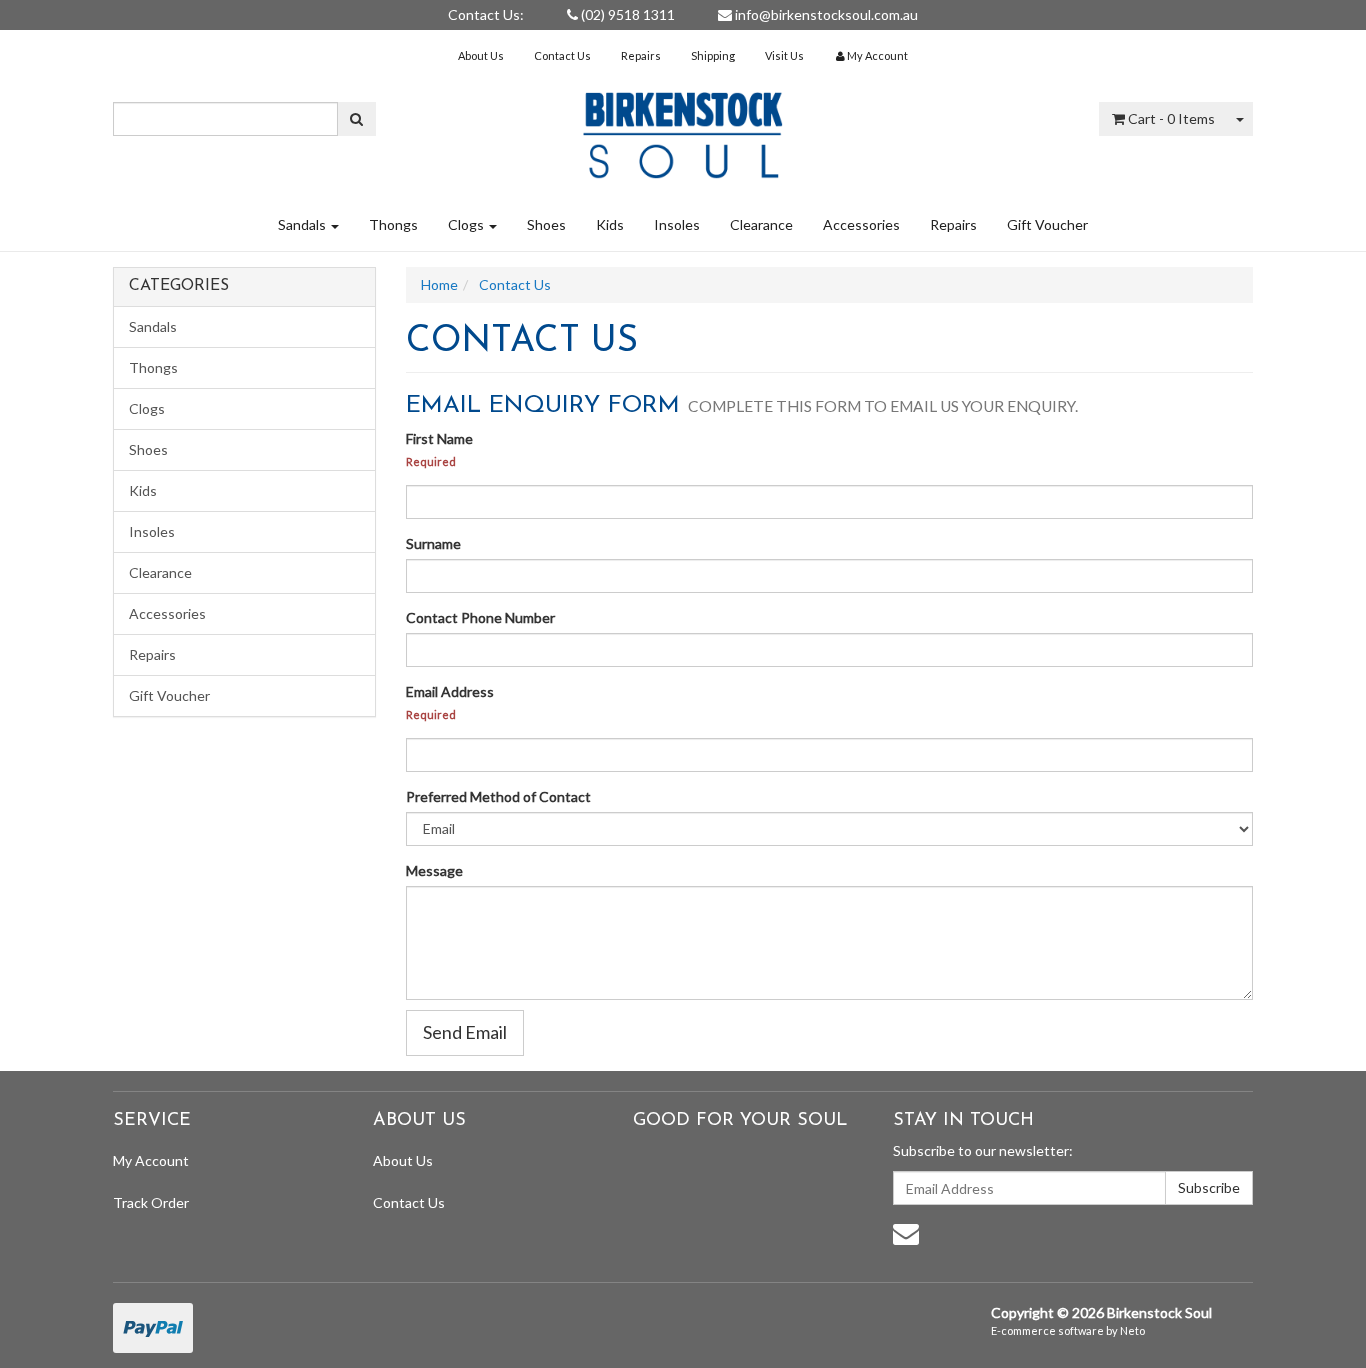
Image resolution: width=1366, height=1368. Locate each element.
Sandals (303, 224)
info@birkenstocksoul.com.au (825, 14)
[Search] (356, 119)
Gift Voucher (1047, 224)
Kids (610, 224)
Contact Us (562, 55)
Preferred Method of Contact (498, 796)
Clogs (467, 224)
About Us (481, 55)
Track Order (151, 1202)
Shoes (546, 224)
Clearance (761, 224)
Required (431, 461)
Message (434, 870)
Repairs (641, 55)
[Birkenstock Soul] (683, 128)
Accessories (861, 224)
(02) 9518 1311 (626, 14)
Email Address (450, 691)
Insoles (677, 224)
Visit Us (784, 55)
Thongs (393, 224)
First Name (439, 438)
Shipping (713, 55)
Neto (1132, 1330)
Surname (433, 543)
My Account (151, 1160)
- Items (1171, 118)
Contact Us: (486, 14)
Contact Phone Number (480, 617)
